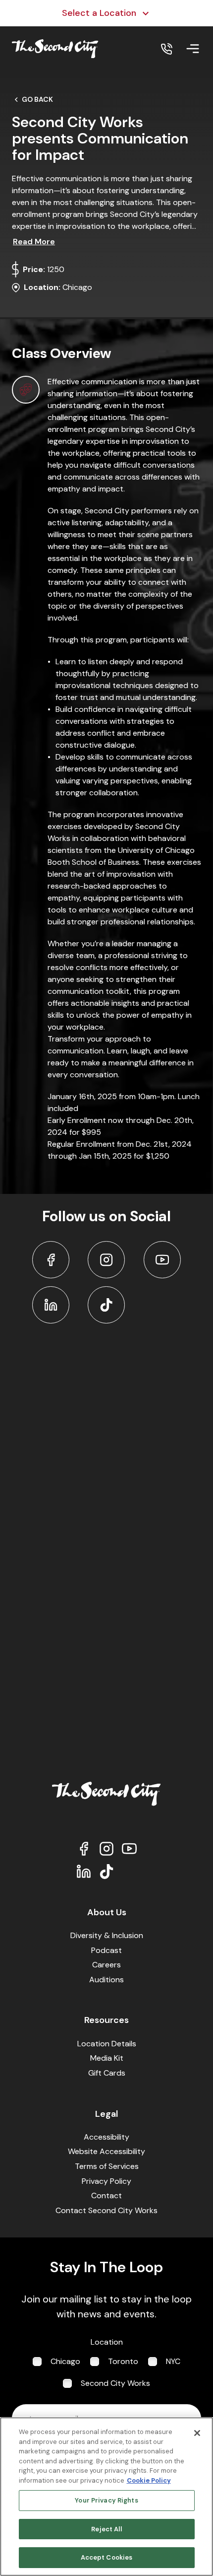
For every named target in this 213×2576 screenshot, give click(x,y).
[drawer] (193, 49)
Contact (106, 2195)
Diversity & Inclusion (107, 1935)
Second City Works (115, 2383)
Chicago (65, 2361)
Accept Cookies (107, 2557)
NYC (173, 2361)
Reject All (106, 2529)
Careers (106, 1965)
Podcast (106, 1950)
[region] (106, 2497)
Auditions (106, 1980)
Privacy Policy (106, 2181)
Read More (34, 242)
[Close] (197, 2433)
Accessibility (106, 2137)
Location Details (107, 2044)
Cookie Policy (149, 2480)
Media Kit (107, 2058)
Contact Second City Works (106, 2210)
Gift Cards (107, 2073)
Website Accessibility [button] (106, 2151)
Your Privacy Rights (106, 2500)
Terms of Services (107, 2166)
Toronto (123, 2361)
